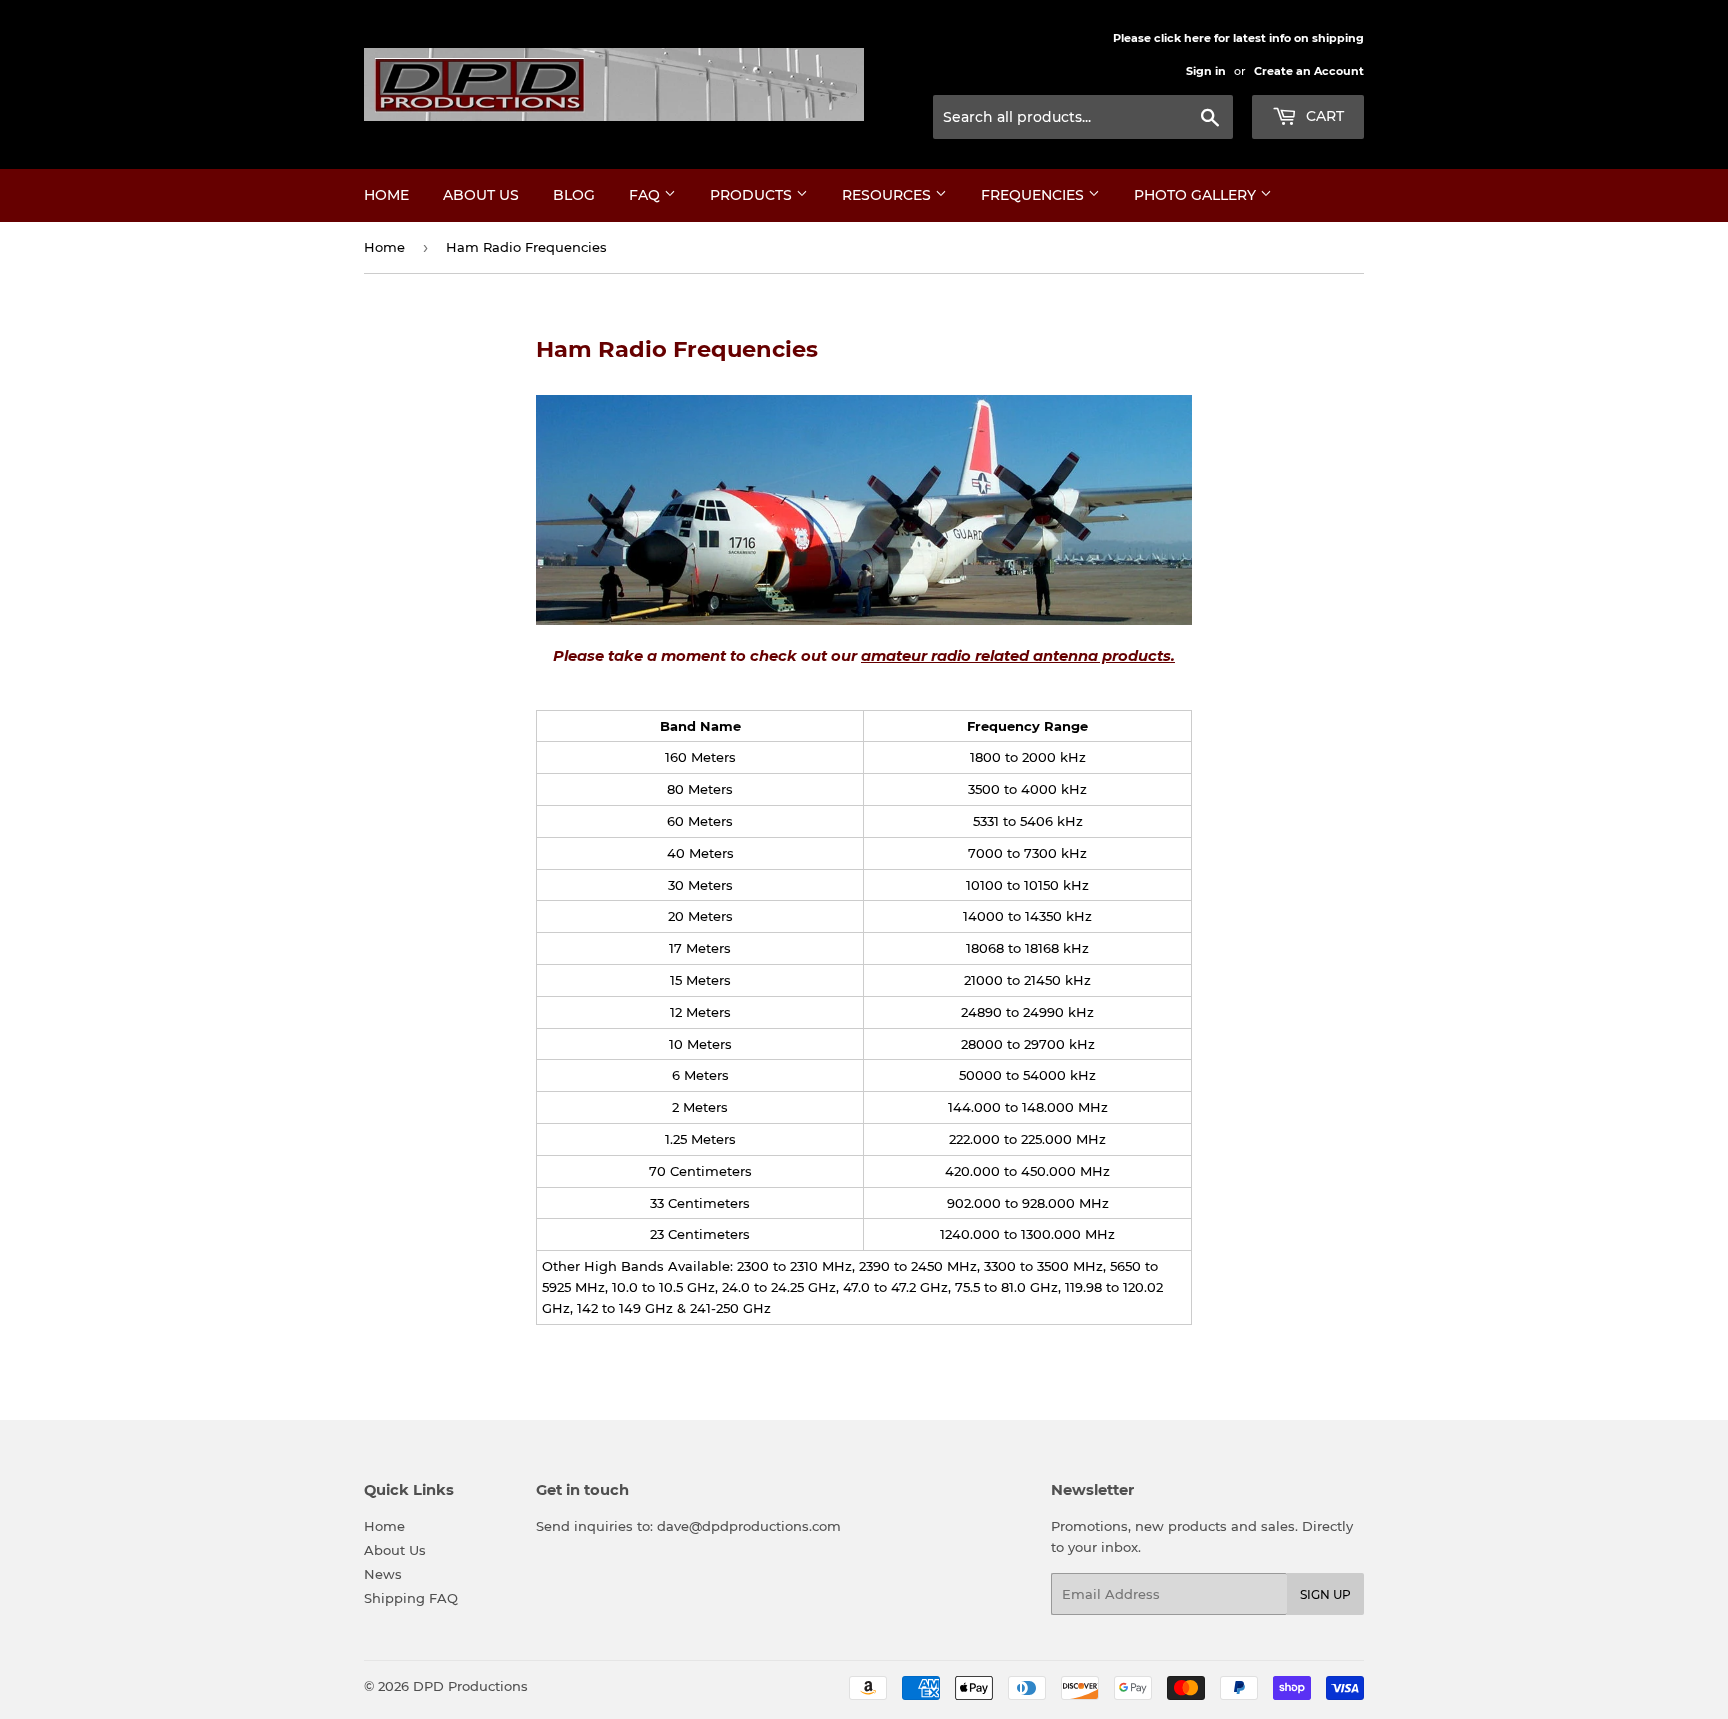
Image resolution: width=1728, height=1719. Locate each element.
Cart (1323, 116)
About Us (481, 195)
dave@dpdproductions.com (749, 1526)
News (383, 1574)
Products (753, 195)
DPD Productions (470, 1686)
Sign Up (1325, 1594)
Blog (574, 195)
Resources (888, 195)
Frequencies (1034, 195)
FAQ (646, 195)
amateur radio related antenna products (1016, 656)
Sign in (1206, 71)
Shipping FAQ (411, 1598)
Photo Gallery (1197, 195)
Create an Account (1309, 71)
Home (386, 195)
